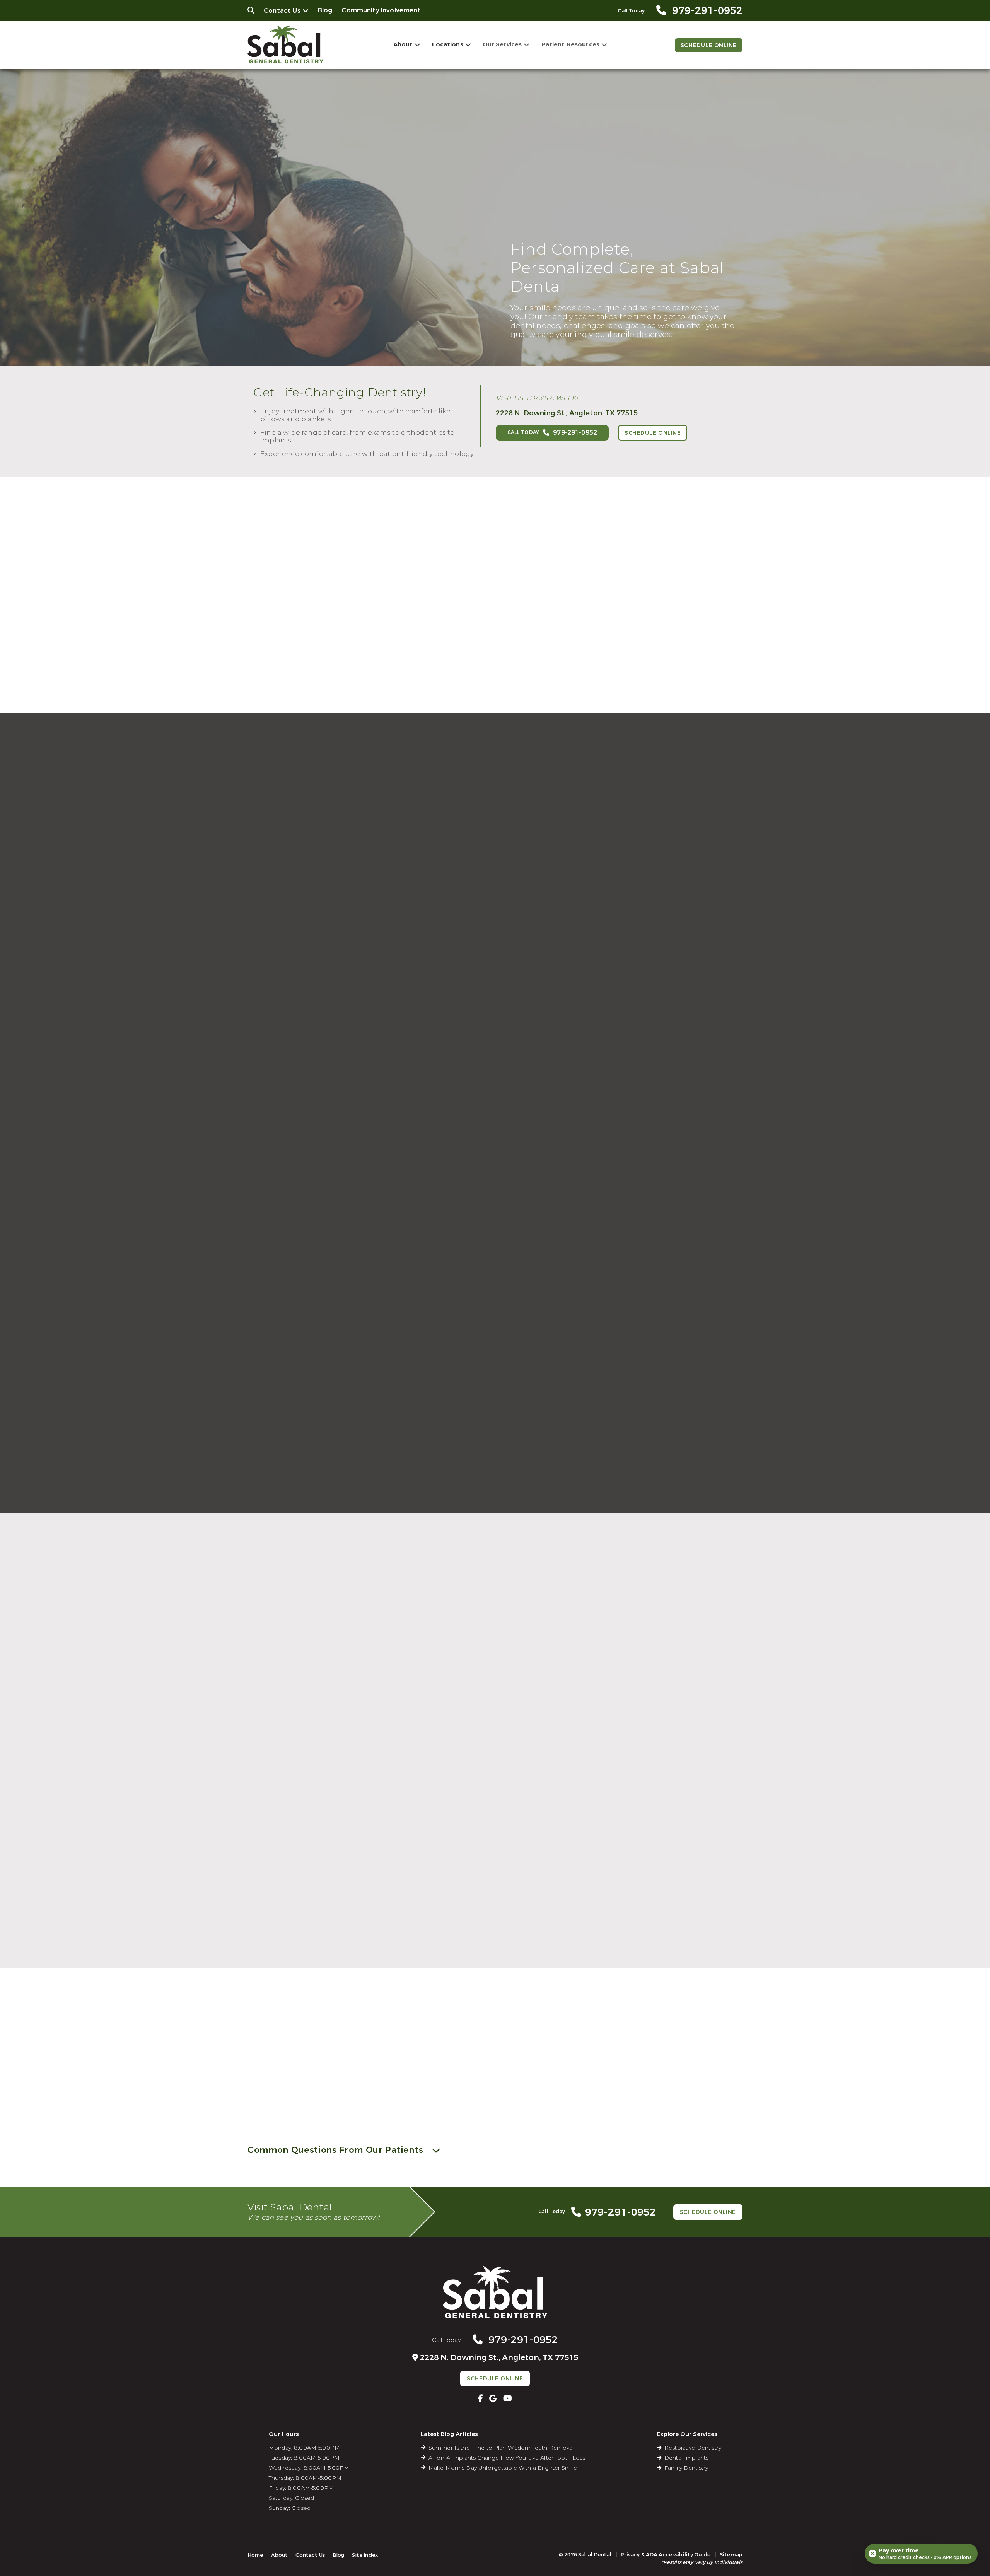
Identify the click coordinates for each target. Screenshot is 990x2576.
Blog (325, 10)
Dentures (520, 1928)
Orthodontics (322, 1735)
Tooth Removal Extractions (662, 1939)
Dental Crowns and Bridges (546, 1939)
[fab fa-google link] (493, 2398)
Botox (402, 1951)
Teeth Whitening (415, 1939)
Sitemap (731, 2555)
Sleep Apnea (642, 1962)
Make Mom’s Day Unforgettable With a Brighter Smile (503, 2468)
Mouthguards (294, 1951)
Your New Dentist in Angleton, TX (490, 626)
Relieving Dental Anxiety (542, 1962)
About (403, 44)
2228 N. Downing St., (567, 413)
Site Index (365, 2555)
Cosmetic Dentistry (419, 1916)
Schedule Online (709, 45)
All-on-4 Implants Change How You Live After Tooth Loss (507, 2458)
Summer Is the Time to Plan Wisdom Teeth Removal (501, 2448)
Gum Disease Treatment (311, 1939)
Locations (447, 44)
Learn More (320, 1814)
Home (255, 2555)
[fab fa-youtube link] (508, 2398)
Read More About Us (313, 2099)
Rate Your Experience (492, 1517)
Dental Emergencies (653, 1916)
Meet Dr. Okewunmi (427, 600)
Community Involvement (381, 10)
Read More (408, 668)
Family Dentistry (298, 1962)
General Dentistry (300, 1916)
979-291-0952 (241, 2092)
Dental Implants (495, 1735)
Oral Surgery (668, 1735)
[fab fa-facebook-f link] (480, 2398)
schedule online (232, 2099)
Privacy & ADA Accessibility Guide (666, 2555)
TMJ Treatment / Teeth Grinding (669, 1951)
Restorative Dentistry (537, 1916)
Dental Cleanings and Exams (316, 1928)
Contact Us (282, 11)
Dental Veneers (413, 1928)
